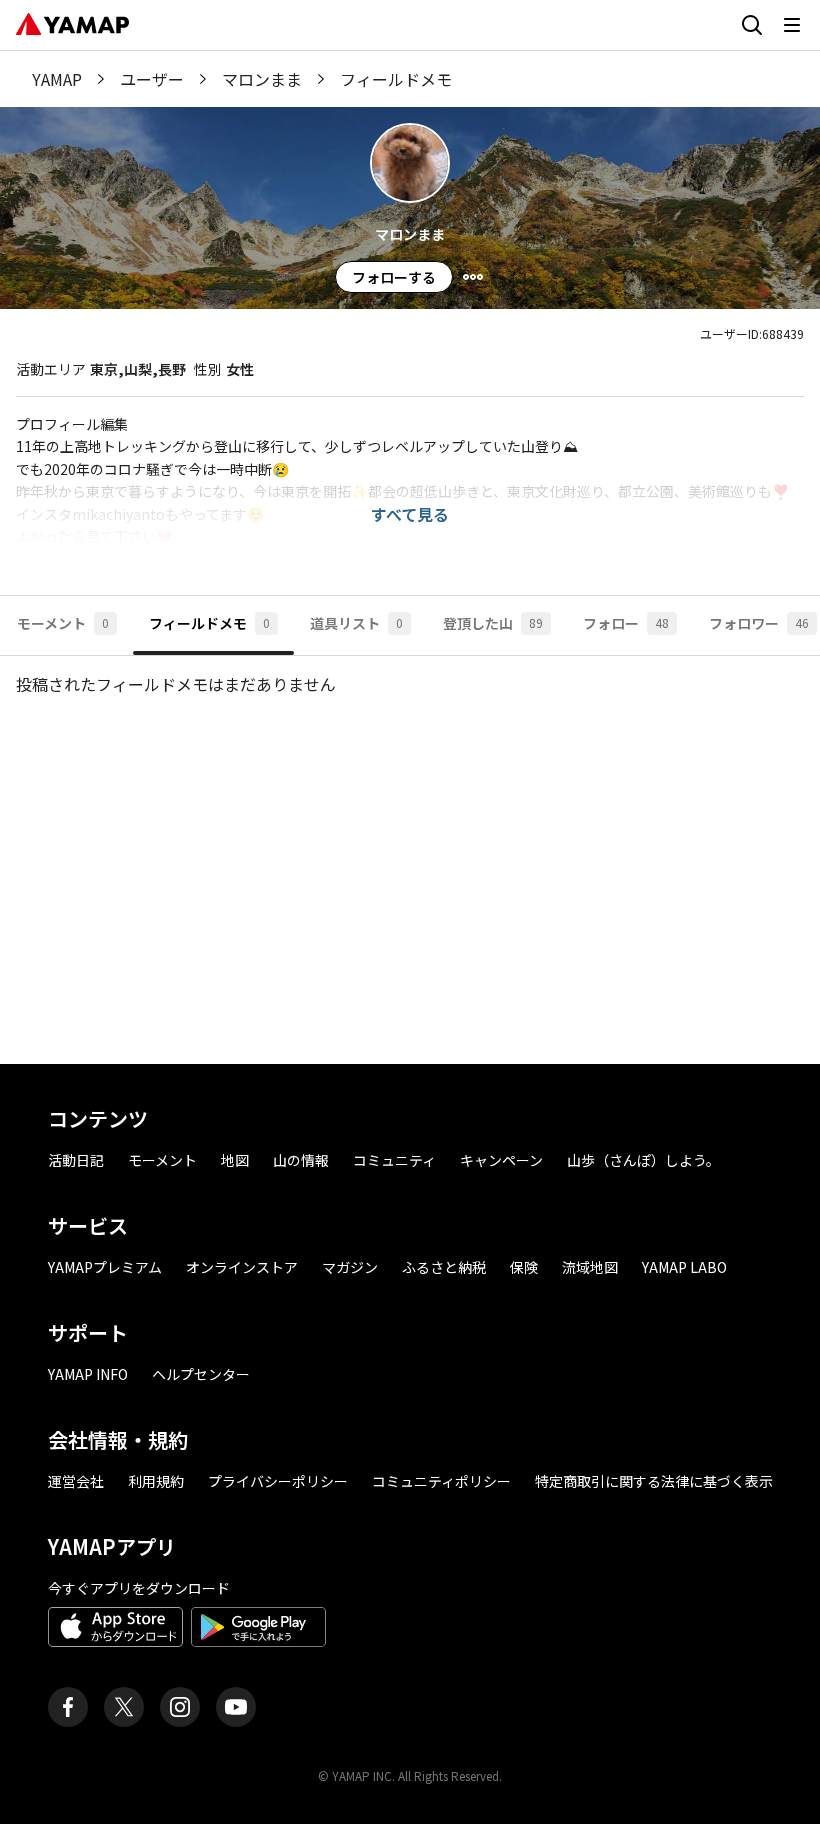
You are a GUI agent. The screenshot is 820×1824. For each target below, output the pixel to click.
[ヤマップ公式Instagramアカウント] (180, 1707)
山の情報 (301, 1160)
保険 (524, 1267)
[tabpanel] (410, 852)
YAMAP (57, 79)
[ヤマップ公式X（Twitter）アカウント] (124, 1707)
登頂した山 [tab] (493, 623)
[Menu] (473, 277)
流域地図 (590, 1267)
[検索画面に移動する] (752, 25)
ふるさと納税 (444, 1267)
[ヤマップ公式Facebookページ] (68, 1707)
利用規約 (156, 1481)
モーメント (162, 1160)
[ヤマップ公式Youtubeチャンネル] (236, 1707)
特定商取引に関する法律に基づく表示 (654, 1481)
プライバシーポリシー (278, 1481)
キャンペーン (501, 1160)
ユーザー (152, 79)
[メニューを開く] (792, 25)
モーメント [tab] (63, 623)
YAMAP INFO (88, 1374)
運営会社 (76, 1481)
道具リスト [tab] (356, 623)
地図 (235, 1160)
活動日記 (76, 1160)
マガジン (350, 1267)
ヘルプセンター (201, 1374)
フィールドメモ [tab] (209, 623)
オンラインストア (242, 1267)
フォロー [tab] (626, 623)
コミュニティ (394, 1160)
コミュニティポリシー (441, 1481)
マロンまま (262, 79)
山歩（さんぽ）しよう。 (643, 1160)
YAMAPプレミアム (105, 1267)
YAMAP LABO (684, 1267)
